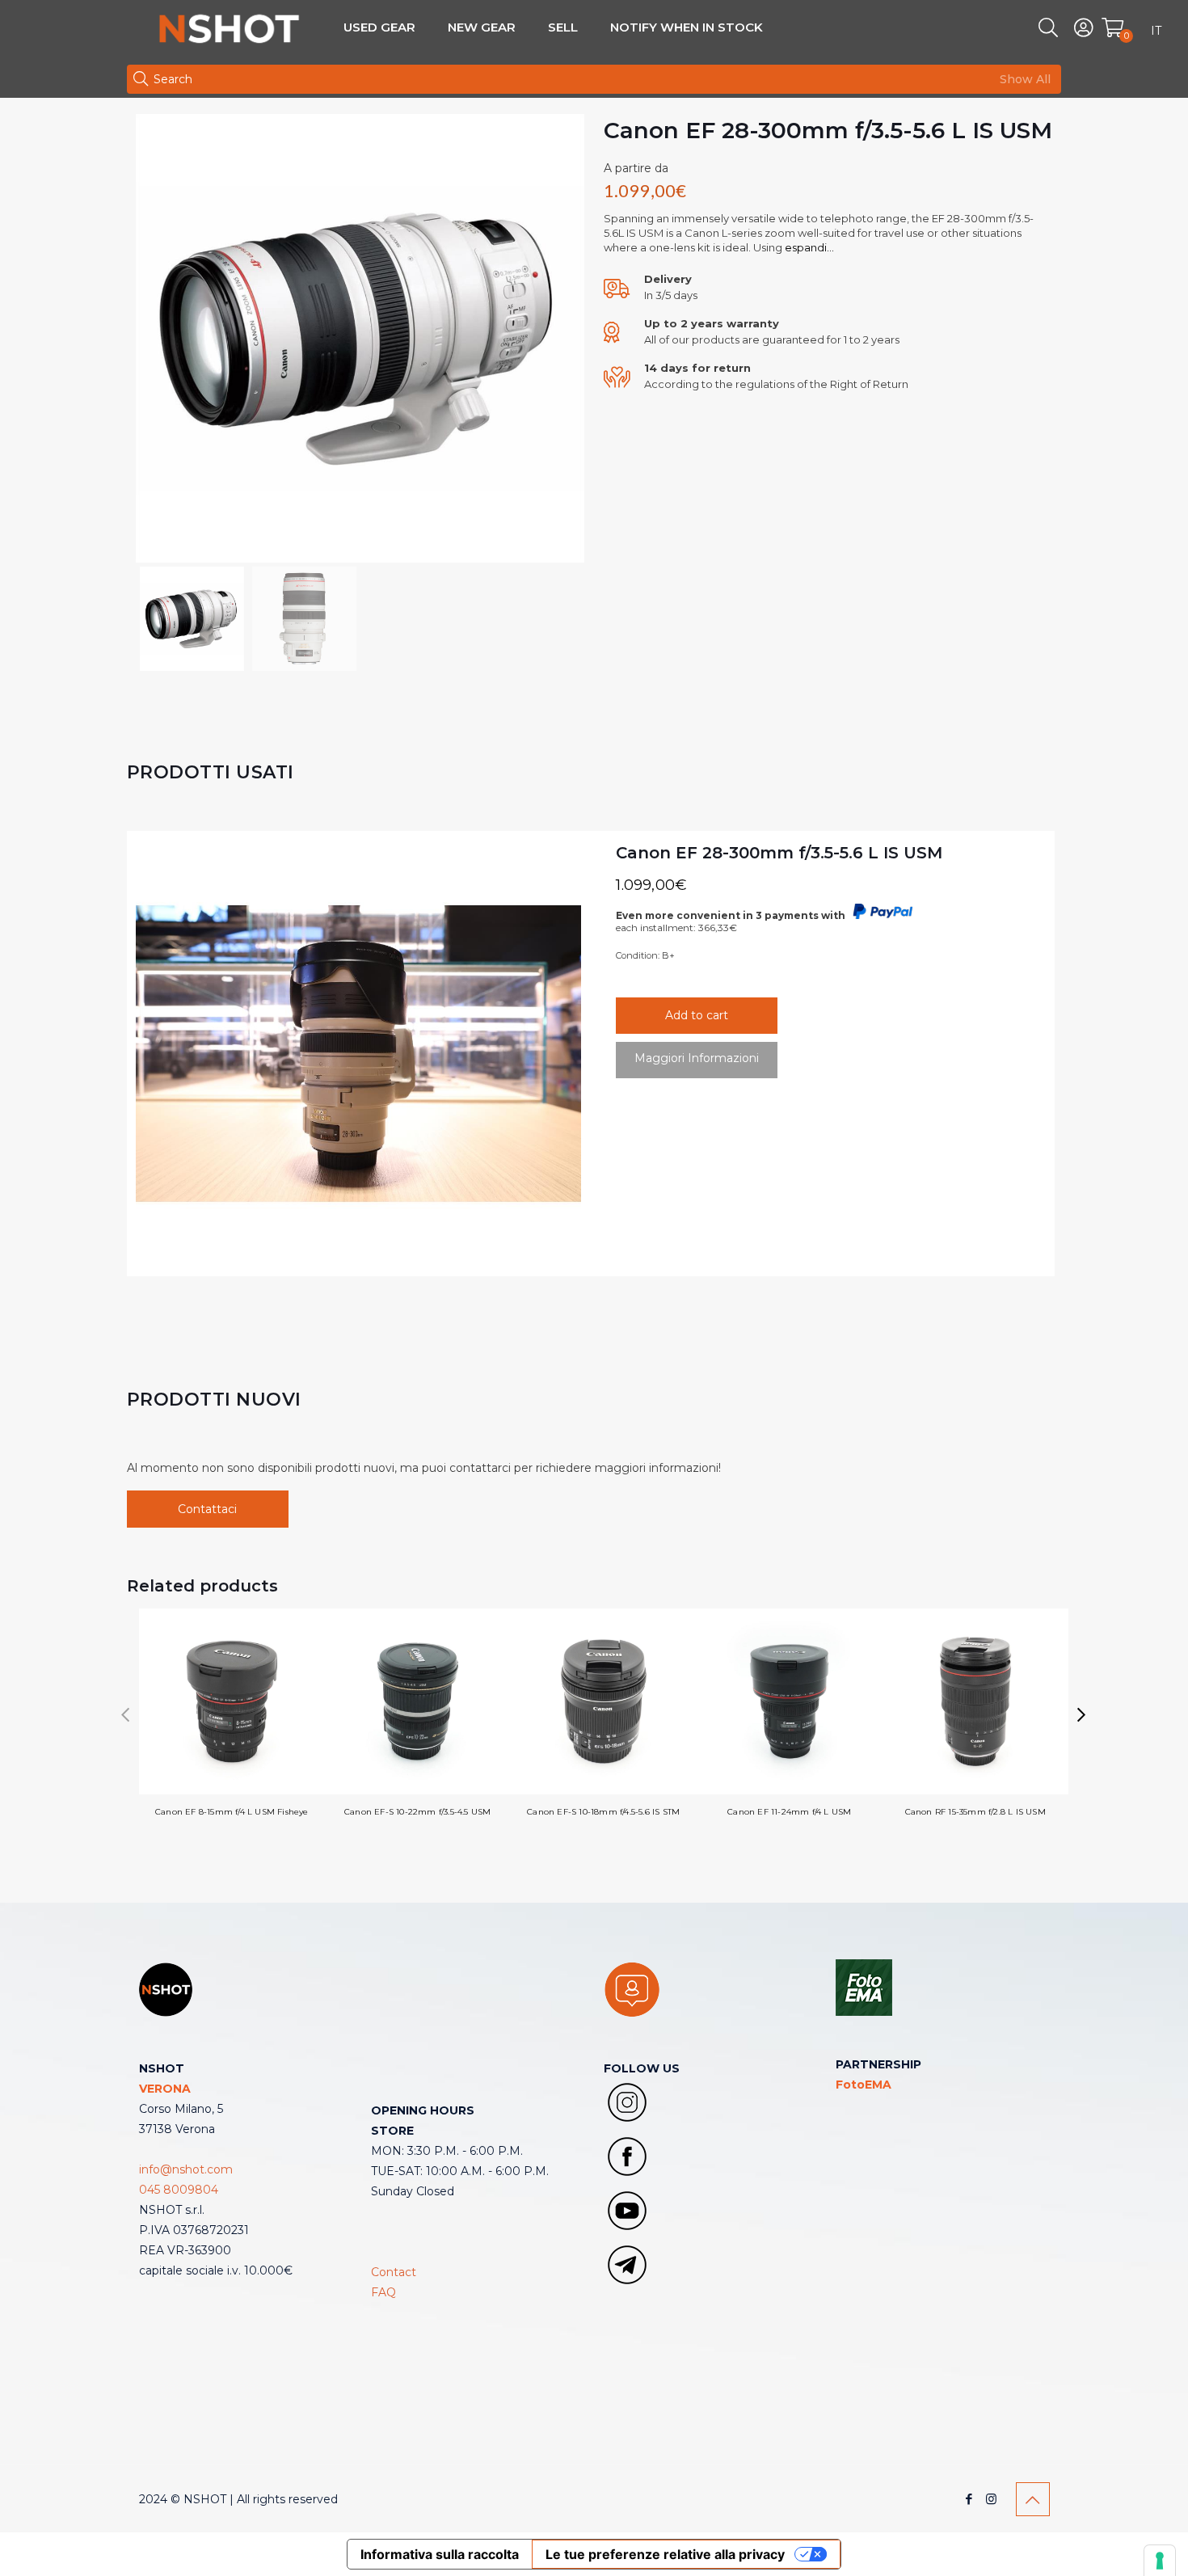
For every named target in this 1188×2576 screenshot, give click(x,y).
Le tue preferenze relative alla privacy (665, 2554)
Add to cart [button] (697, 1015)
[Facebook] (969, 2499)
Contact (394, 2272)
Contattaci (207, 1509)
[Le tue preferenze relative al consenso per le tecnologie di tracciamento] (1160, 2561)
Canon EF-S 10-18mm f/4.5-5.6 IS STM (603, 1812)
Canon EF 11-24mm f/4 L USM (789, 1812)
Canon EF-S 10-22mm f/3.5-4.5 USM (417, 1812)
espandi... (809, 247)
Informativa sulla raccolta (440, 2554)
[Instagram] (991, 2499)
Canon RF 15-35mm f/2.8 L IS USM (975, 1812)
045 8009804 (179, 2190)
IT (1156, 31)
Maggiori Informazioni (697, 1058)
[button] (1082, 1715)
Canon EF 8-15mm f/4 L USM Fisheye (232, 1812)
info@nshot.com (186, 2169)
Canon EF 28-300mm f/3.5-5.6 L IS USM (779, 853)
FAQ (383, 2292)
